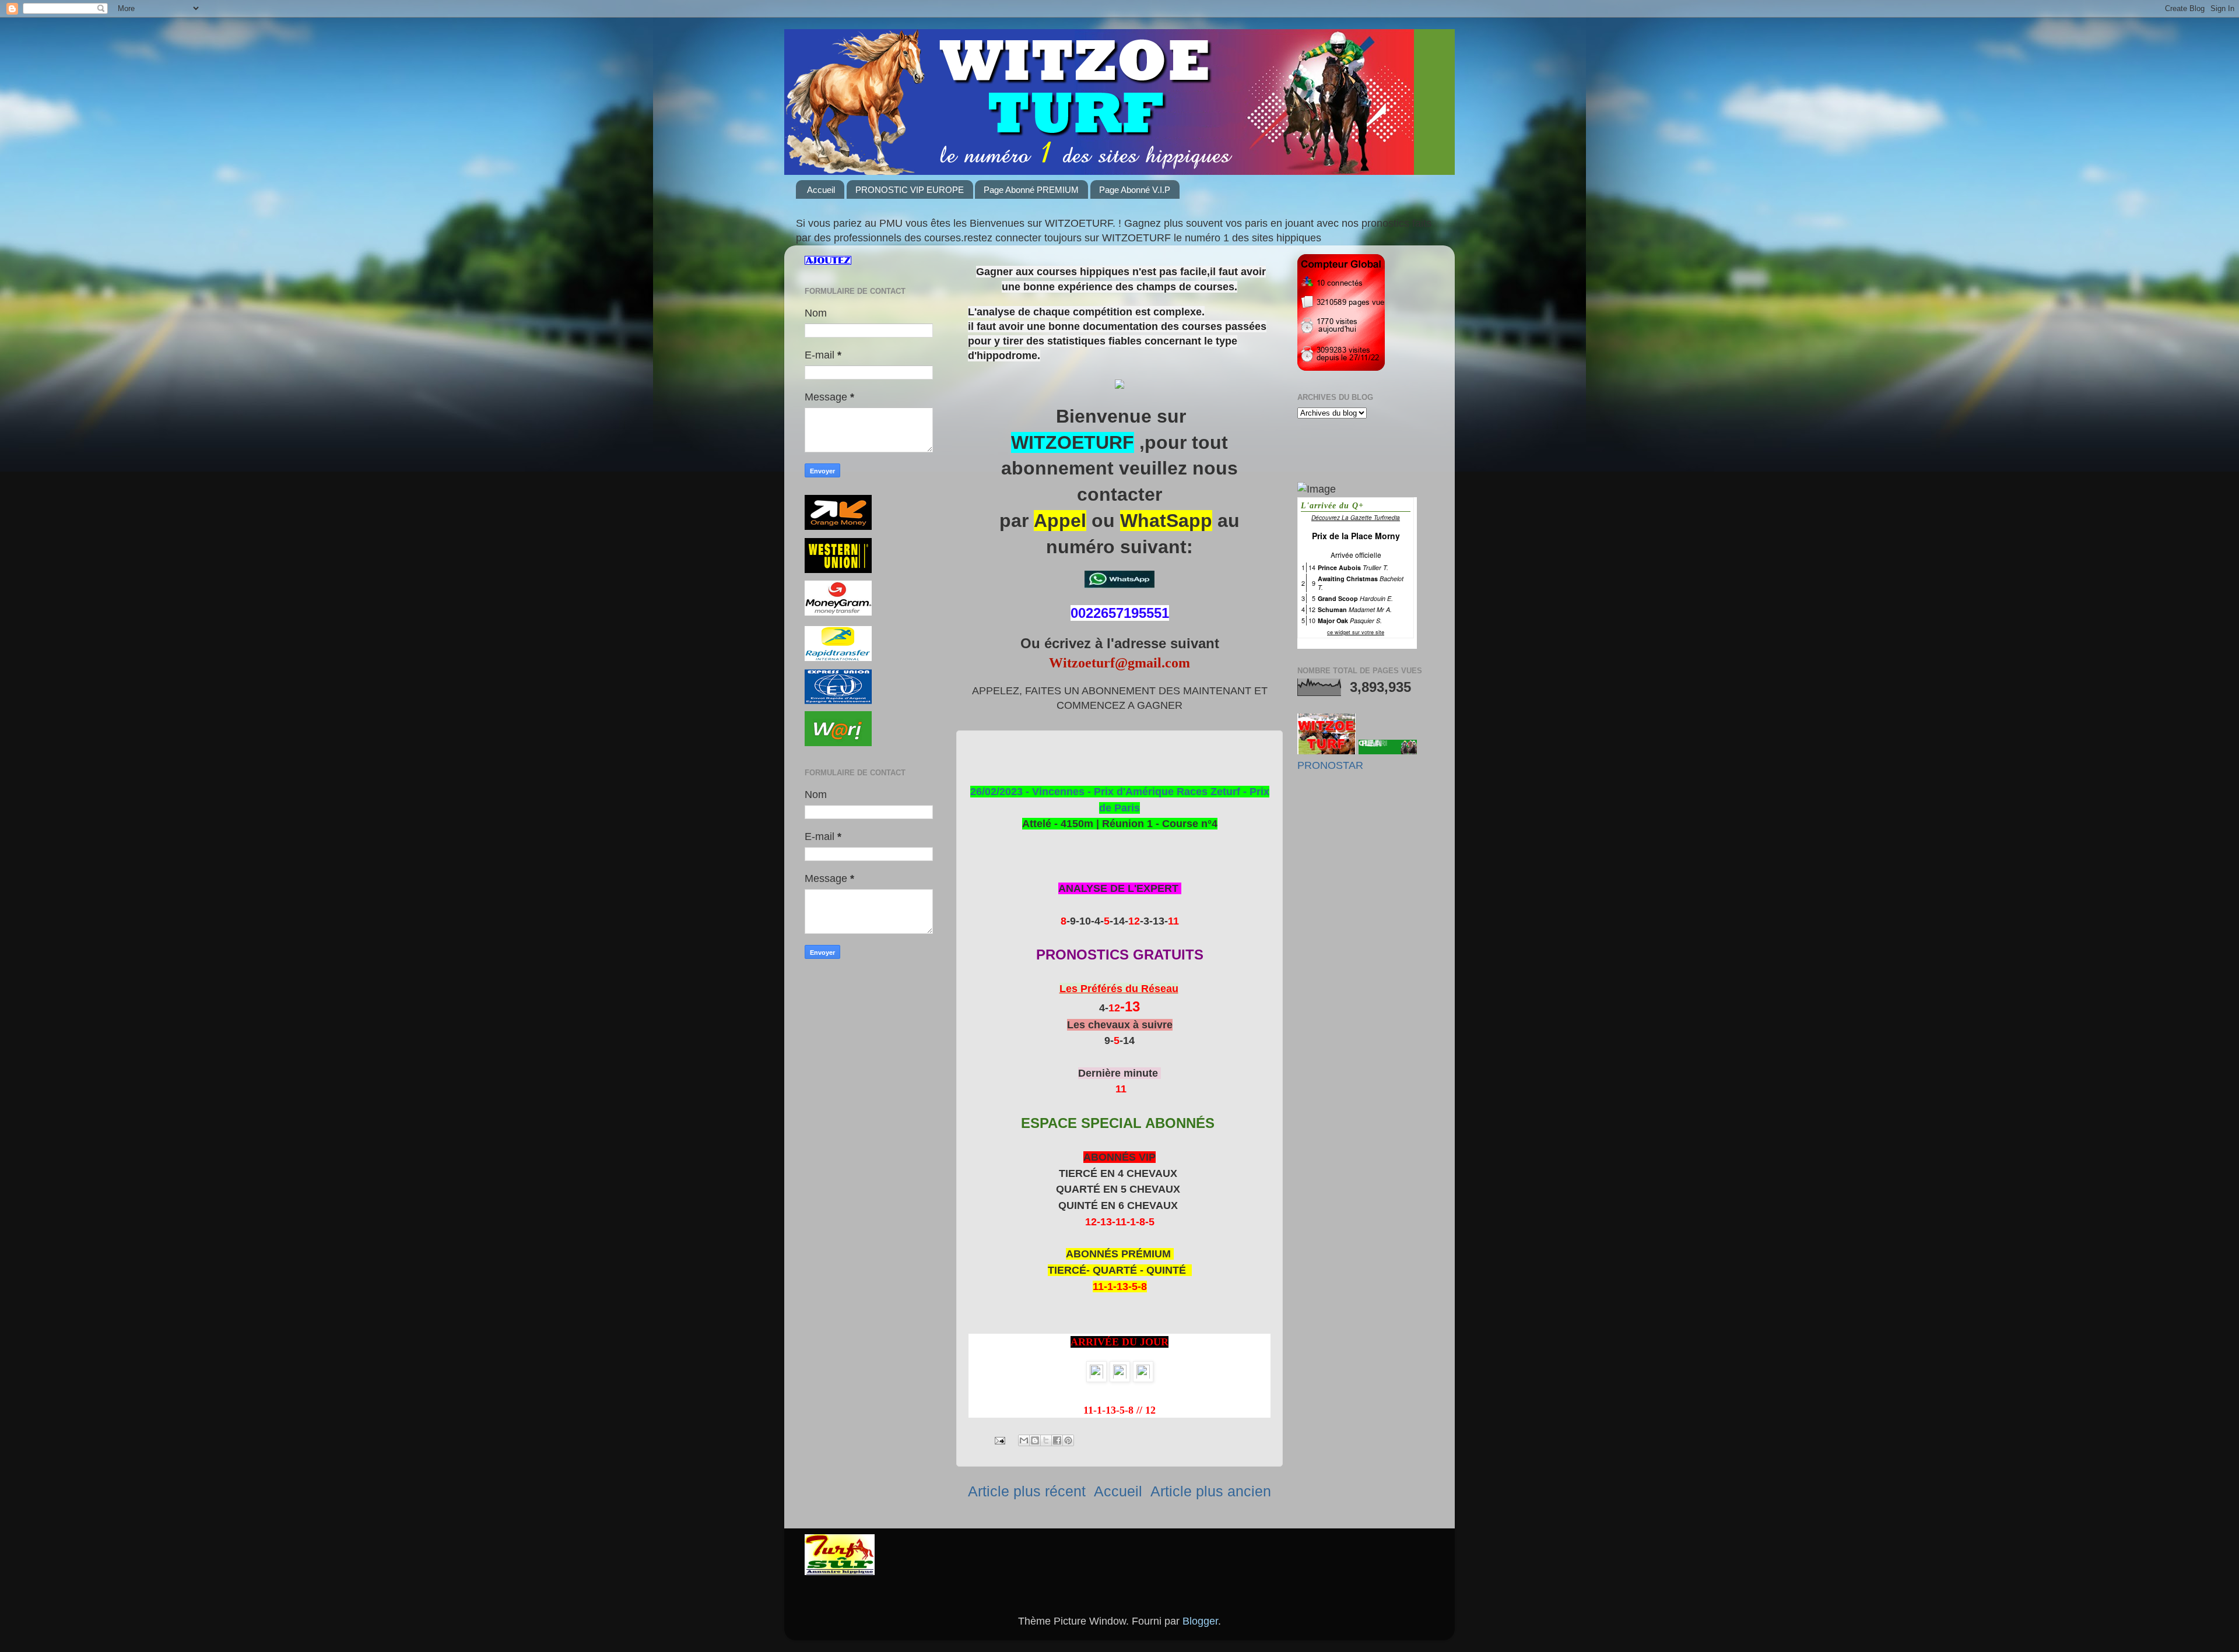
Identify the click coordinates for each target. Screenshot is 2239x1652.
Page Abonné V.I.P (1135, 190)
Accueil (821, 190)
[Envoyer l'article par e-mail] (999, 1440)
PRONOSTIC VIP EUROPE (910, 190)
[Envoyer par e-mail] (1024, 1440)
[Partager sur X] (1046, 1440)
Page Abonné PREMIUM (1031, 190)
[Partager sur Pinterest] (1068, 1440)
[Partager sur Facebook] (1057, 1440)
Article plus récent (1027, 1491)
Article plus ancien (1211, 1491)
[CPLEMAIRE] (1388, 751)
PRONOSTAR (1330, 765)
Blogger (1200, 1621)
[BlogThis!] (1035, 1440)
